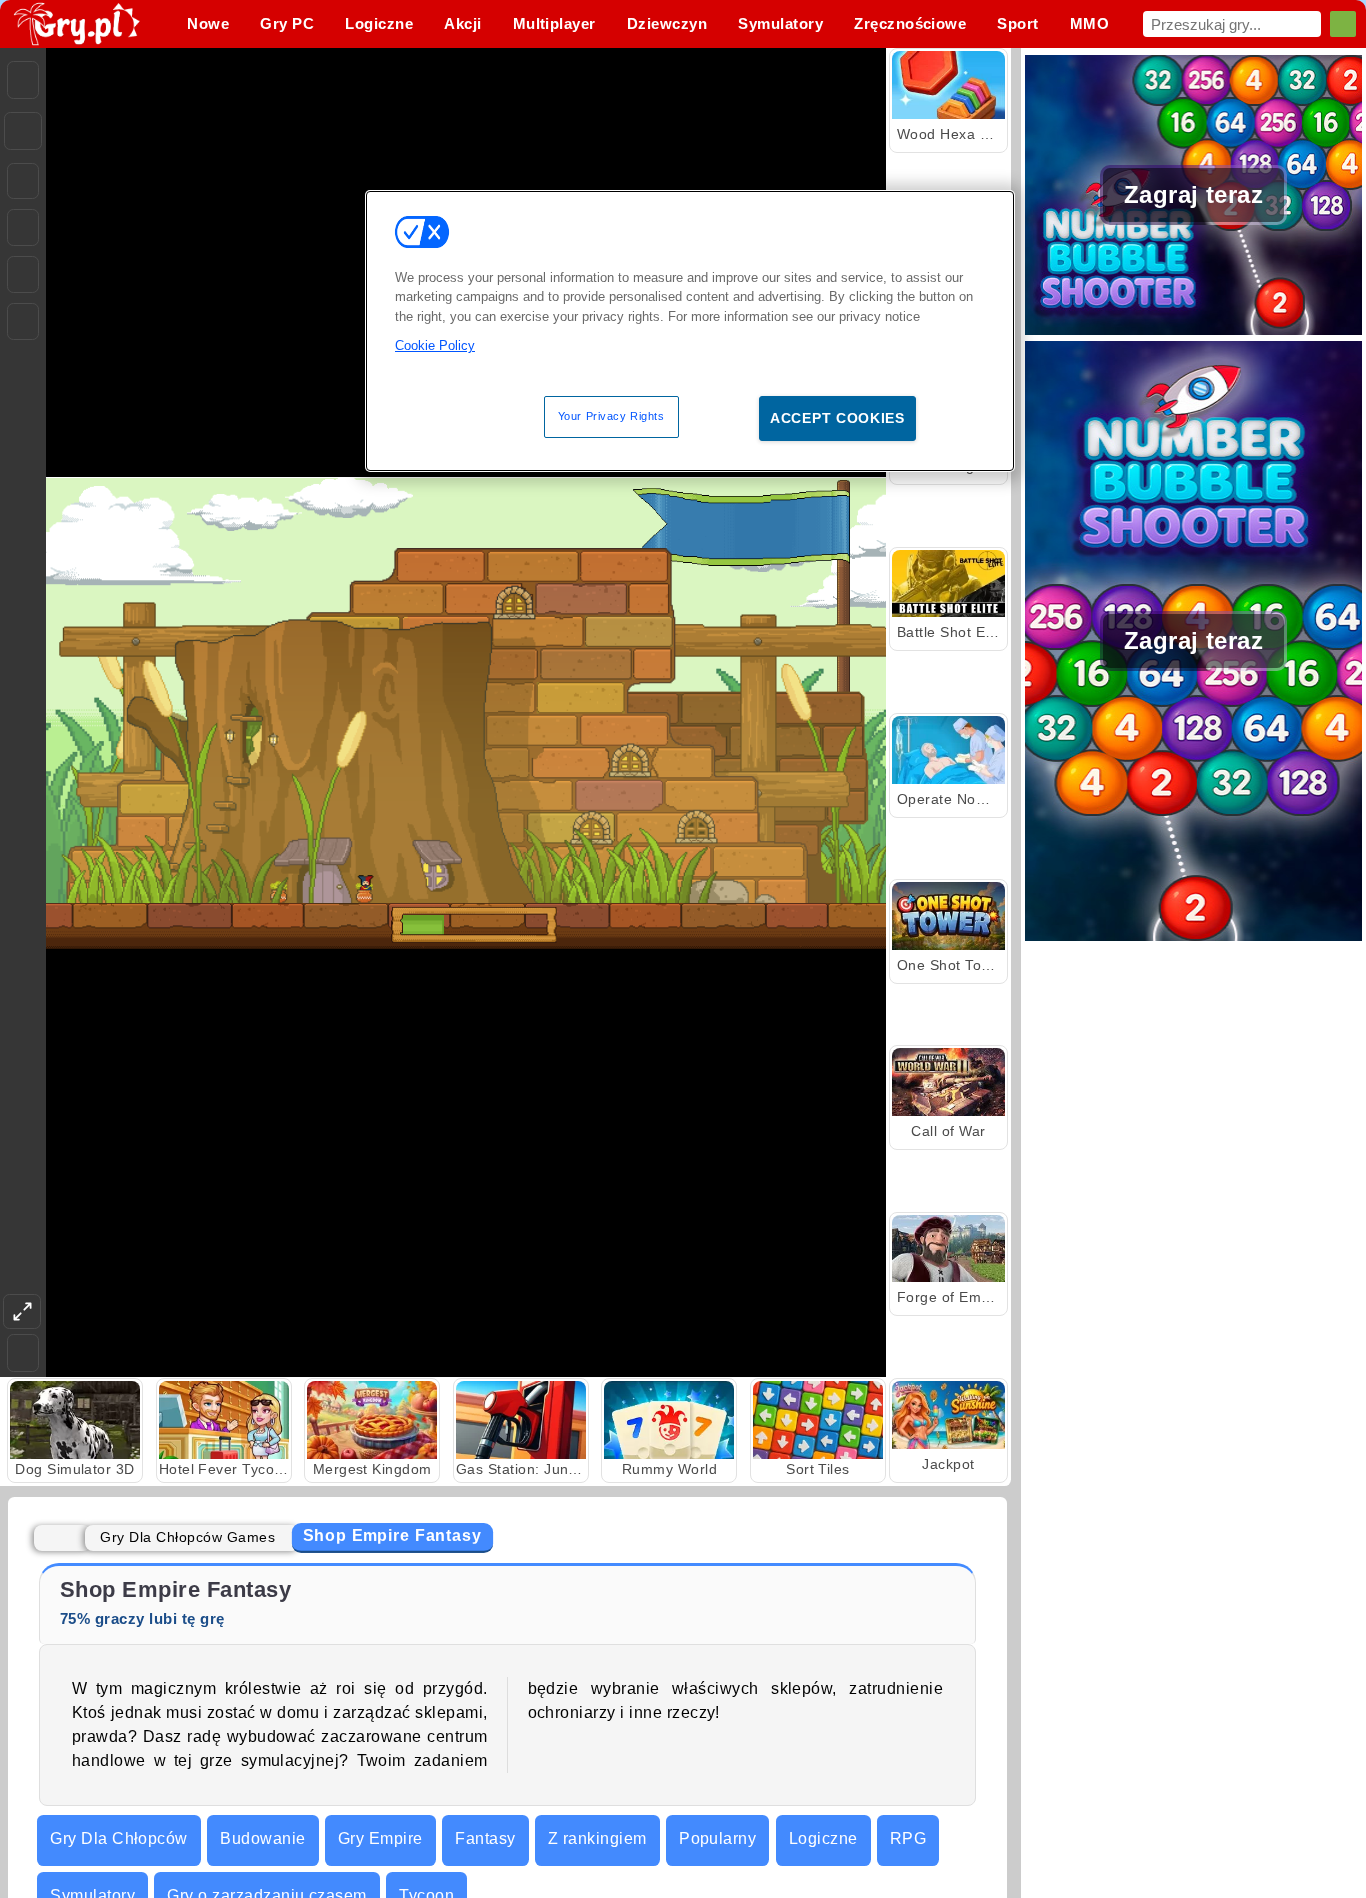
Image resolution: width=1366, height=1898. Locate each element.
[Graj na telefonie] (23, 321)
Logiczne (823, 1838)
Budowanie (262, 1838)
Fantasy (485, 1838)
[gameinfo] (23, 275)
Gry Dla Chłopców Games (187, 1537)
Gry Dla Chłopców (119, 1838)
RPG (908, 1838)
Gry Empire (380, 1838)
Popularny (717, 1838)
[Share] (23, 131)
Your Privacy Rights (611, 416)
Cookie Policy (435, 345)
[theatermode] (22, 1311)
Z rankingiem (597, 1838)
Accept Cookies (837, 418)
